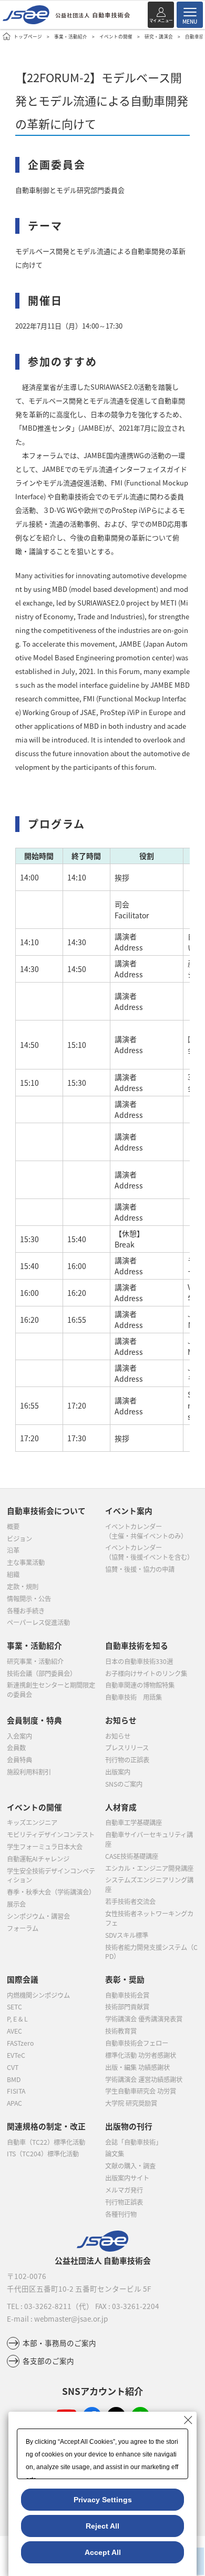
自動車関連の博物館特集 (140, 1685)
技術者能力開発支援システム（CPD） (151, 1952)
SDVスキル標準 (127, 1935)
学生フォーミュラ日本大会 (45, 1847)
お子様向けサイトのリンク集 (146, 1673)
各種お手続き (26, 1611)
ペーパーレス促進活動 (38, 1622)
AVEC (14, 2031)
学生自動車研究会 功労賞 (141, 2091)
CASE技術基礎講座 (132, 1856)
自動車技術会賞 (127, 1995)
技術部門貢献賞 (127, 2007)
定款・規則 (23, 1587)
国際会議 (23, 1979)
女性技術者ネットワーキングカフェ (149, 1918)
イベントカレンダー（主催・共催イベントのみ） (146, 1531)
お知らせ (118, 1736)
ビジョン (19, 1539)
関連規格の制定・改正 (46, 2126)
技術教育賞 (121, 2031)
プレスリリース (127, 1748)
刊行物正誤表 (124, 2202)
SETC (14, 2007)
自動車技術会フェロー (137, 2043)
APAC (14, 2103)
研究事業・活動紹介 (35, 1661)
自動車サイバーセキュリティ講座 (149, 1839)
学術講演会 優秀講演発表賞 (144, 2019)
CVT (13, 2067)
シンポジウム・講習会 (38, 1916)
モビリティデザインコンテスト (51, 1835)
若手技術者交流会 (130, 1901)
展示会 (16, 1904)
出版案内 (118, 1772)
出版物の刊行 (129, 2126)
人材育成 (121, 1807)
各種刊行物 (121, 2214)
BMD (14, 2079)
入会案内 (19, 1736)
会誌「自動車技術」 (134, 2142)
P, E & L (17, 2019)
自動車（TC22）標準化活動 (46, 2142)
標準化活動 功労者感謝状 (141, 2055)
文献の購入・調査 (130, 2166)
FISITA (16, 2091)
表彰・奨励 (125, 1979)
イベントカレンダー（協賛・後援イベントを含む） (149, 1552)
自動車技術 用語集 (134, 1697)
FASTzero (20, 2043)
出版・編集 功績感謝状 (137, 2067)
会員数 (16, 1748)
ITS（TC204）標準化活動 (43, 2154)
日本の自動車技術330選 (139, 1661)
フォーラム (23, 1928)
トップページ (28, 36)
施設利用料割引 (29, 1772)
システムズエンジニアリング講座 (149, 1885)
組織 (13, 1574)
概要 (13, 1527)
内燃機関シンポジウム (38, 1995)
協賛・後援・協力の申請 (140, 1569)
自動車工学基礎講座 (134, 1822)
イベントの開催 (116, 36)
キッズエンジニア (32, 1822)
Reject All (102, 2526)
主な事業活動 (26, 1562)
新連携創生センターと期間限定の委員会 (51, 1690)
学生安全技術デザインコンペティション (51, 1876)
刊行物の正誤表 (127, 1760)
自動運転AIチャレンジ (38, 1859)
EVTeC (16, 2055)
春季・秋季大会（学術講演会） (51, 1892)
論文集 (115, 2154)
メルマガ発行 (124, 2190)
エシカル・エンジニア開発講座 (149, 1868)
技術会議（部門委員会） (42, 1673)
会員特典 (19, 1760)
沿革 (13, 1550)
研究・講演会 (159, 36)
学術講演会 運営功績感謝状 (144, 2079)
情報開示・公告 (29, 1599)
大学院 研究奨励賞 (131, 2103)
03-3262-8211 (48, 2306)
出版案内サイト (127, 2178)
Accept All (103, 2552)
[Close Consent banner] (188, 2420)
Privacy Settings (103, 2500)
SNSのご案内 (124, 1784)
